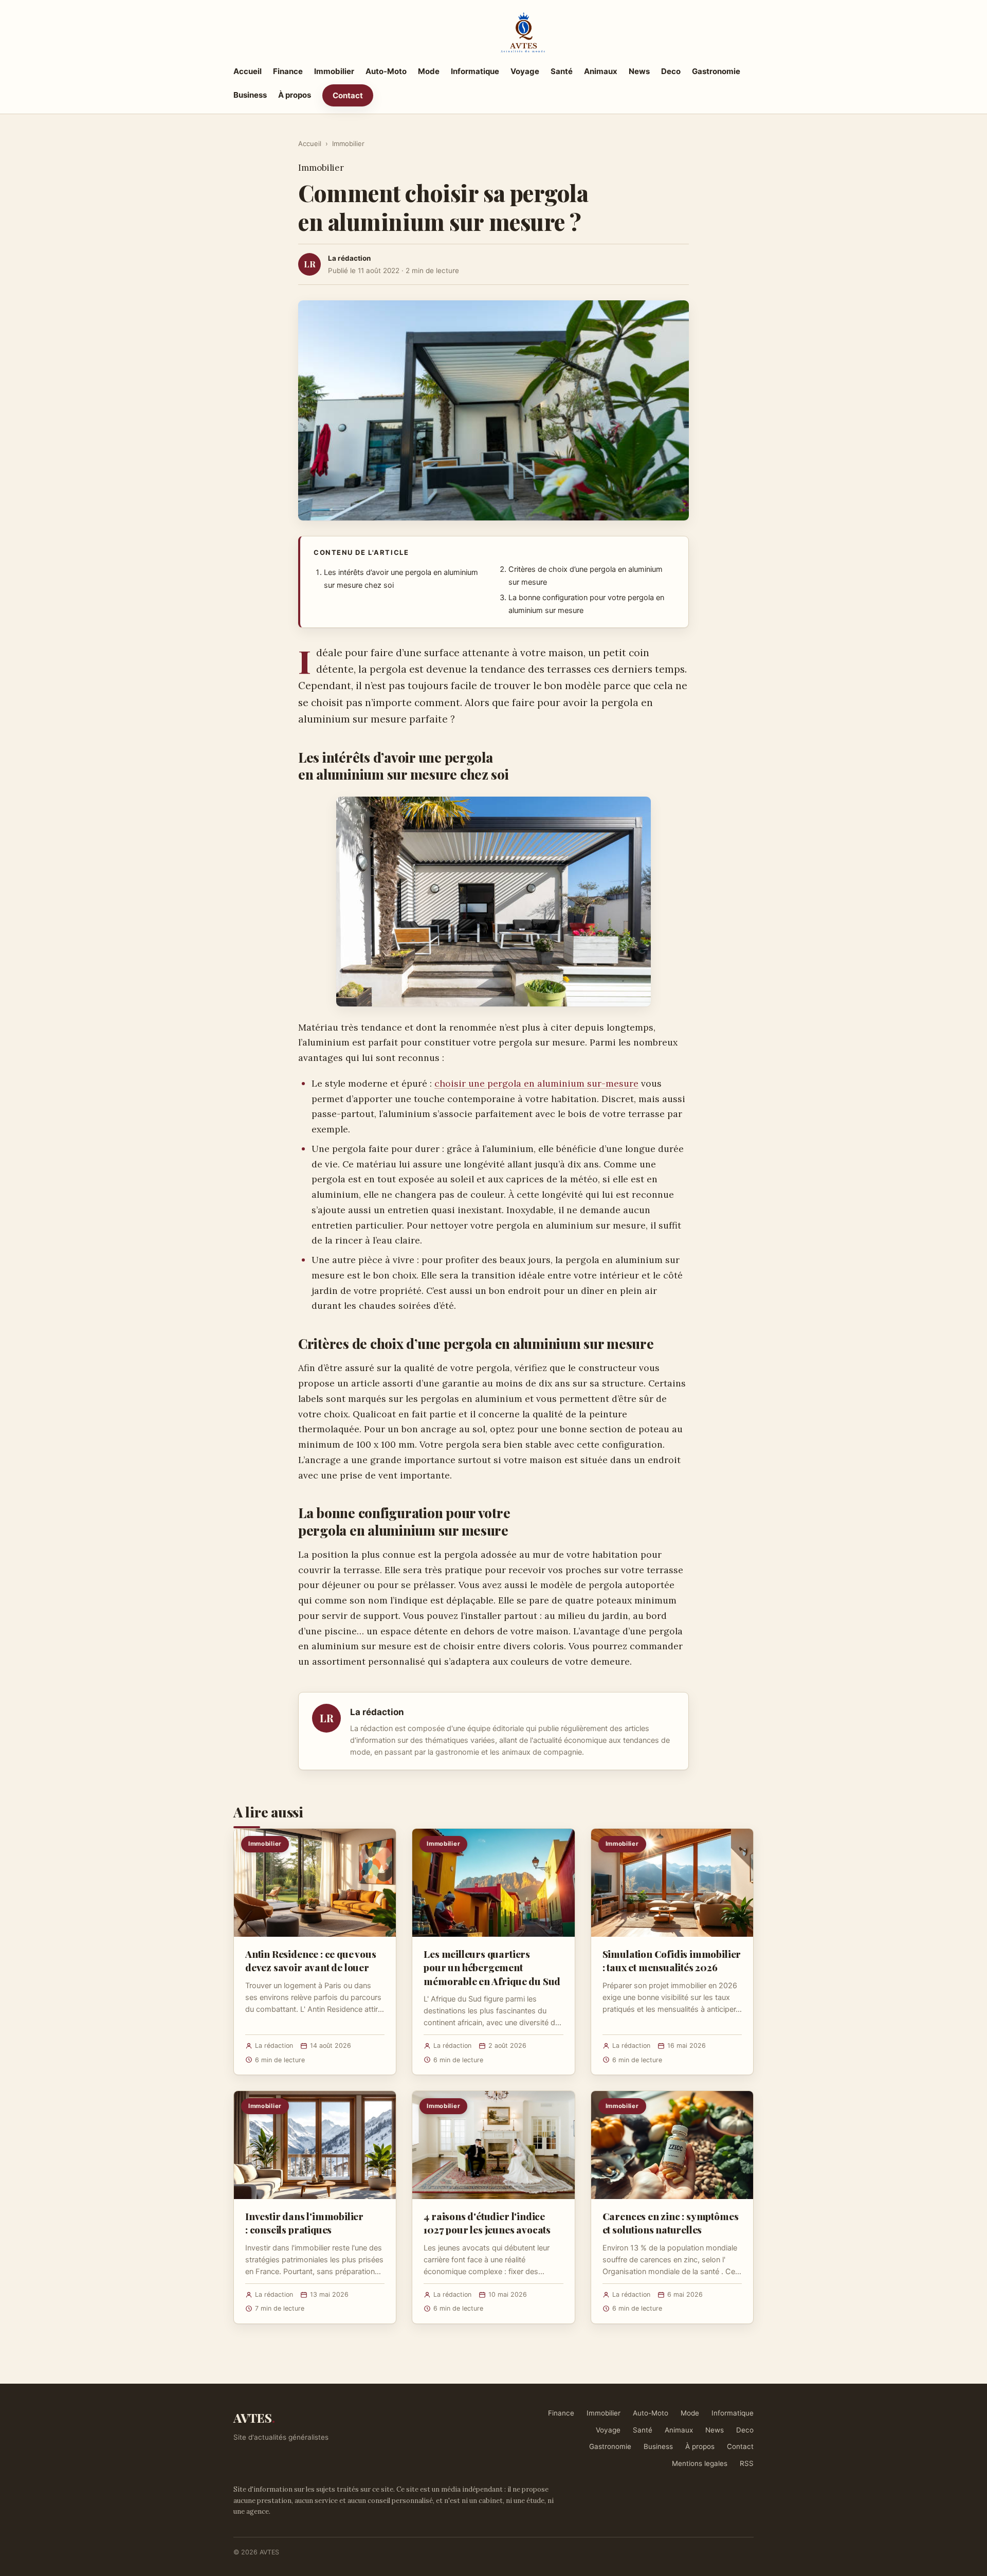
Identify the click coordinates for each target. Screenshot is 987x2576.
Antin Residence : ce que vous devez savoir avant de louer (311, 1960)
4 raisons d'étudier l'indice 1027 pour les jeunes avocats (487, 2223)
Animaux (601, 71)
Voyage (525, 71)
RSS (747, 2463)
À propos (295, 95)
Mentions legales (700, 2463)
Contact (348, 95)
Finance (288, 71)
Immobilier (334, 71)
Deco (671, 71)
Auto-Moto (386, 71)
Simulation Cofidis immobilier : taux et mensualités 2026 (672, 1960)
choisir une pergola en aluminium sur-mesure (536, 1083)
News (639, 71)
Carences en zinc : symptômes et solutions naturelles (671, 2223)
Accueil (248, 71)
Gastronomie (716, 71)
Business (250, 95)
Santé (562, 71)
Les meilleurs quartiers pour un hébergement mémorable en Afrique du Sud (492, 1967)
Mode (429, 71)
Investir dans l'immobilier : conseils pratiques (304, 2223)
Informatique (475, 71)
